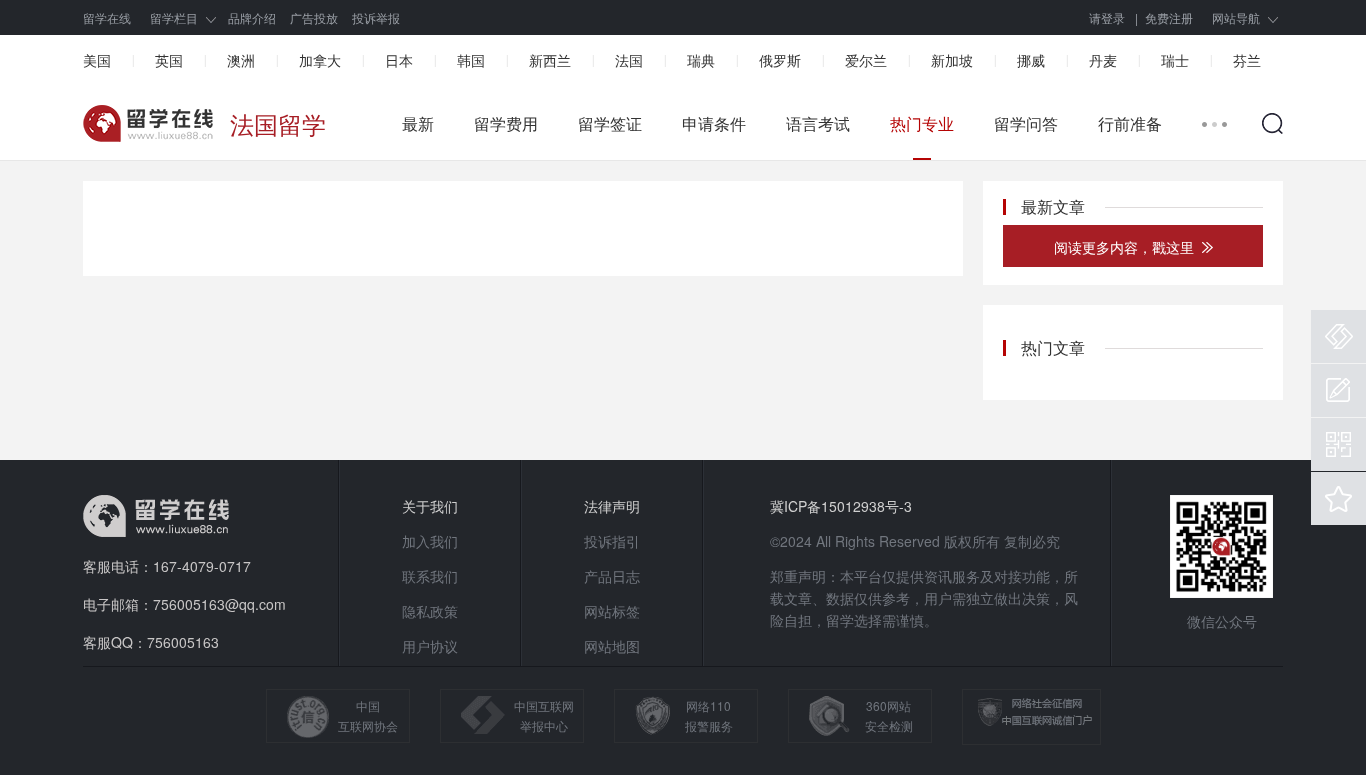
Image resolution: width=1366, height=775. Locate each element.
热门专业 (922, 124)
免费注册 (1169, 17)
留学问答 (1026, 124)
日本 (399, 60)
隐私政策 (430, 611)
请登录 (1107, 17)
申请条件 (714, 124)
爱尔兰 (866, 60)
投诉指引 (612, 541)
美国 (97, 60)
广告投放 (314, 17)
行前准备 (1130, 124)
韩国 (471, 60)
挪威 (1031, 60)
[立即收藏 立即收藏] (1338, 498)
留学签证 (610, 124)
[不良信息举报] (1338, 336)
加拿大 (320, 60)
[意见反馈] (1338, 390)
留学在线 (107, 17)
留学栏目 (174, 17)
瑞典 (701, 60)
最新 (418, 124)
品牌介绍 (252, 17)
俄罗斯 (780, 60)
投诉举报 (376, 17)
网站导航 (1236, 17)
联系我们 (430, 576)
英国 (169, 60)
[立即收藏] (1338, 498)
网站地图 (612, 646)
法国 (629, 60)
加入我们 (430, 541)
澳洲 (241, 60)
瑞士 (1175, 60)
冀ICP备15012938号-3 (841, 506)
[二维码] (1338, 444)
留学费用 (506, 124)
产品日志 (612, 576)
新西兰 (550, 60)
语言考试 (818, 124)
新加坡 (952, 60)
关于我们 (430, 506)
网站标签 (612, 611)
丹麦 (1103, 60)
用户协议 (430, 646)
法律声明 (612, 506)
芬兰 (1247, 60)
